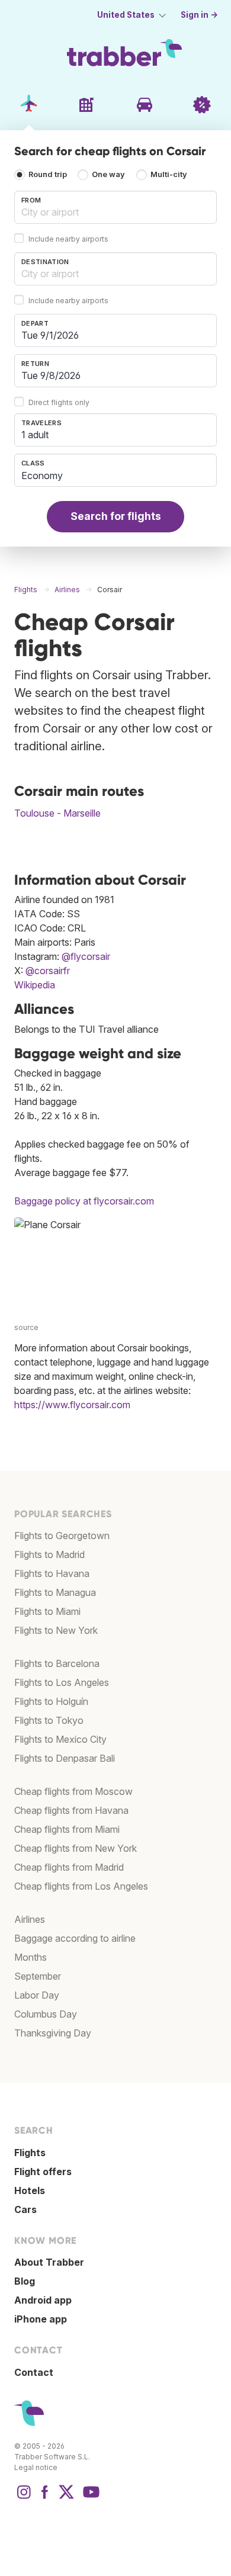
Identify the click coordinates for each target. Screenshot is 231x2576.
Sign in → (199, 15)
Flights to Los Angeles (62, 1682)
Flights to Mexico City (60, 1739)
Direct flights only (59, 402)
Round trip (48, 175)
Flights (30, 2153)
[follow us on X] (66, 2498)
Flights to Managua (55, 1592)
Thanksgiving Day (53, 2033)
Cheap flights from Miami (67, 1829)
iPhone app (41, 2319)
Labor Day (37, 1995)
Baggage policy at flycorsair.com (84, 1201)
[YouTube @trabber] (89, 2498)
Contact (34, 2372)
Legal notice (36, 2467)
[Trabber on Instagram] (24, 2498)
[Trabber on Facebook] (45, 2498)
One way (108, 175)
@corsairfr (48, 971)
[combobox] (115, 207)
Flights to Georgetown (62, 1536)
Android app (43, 2300)
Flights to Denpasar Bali (65, 1758)
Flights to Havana (52, 1573)
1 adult (35, 435)
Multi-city (169, 175)
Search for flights (116, 516)
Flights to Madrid (49, 1554)
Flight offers (43, 2172)
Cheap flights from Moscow (73, 1791)
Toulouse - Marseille (57, 813)
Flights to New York (56, 1630)
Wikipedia (35, 985)
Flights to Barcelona (57, 1663)
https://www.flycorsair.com (72, 1405)
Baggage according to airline (75, 1938)
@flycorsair (86, 956)
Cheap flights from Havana (71, 1810)
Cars (25, 2209)
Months (31, 1957)
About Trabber (49, 2262)
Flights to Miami (47, 1611)
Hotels (30, 2190)
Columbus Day (46, 2014)
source (26, 1327)
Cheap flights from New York (76, 1848)
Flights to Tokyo (49, 1720)
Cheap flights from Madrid (69, 1867)
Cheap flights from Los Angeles (81, 1886)
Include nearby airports (68, 239)
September (38, 1976)
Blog (25, 2281)
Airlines (30, 1919)
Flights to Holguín (51, 1701)
